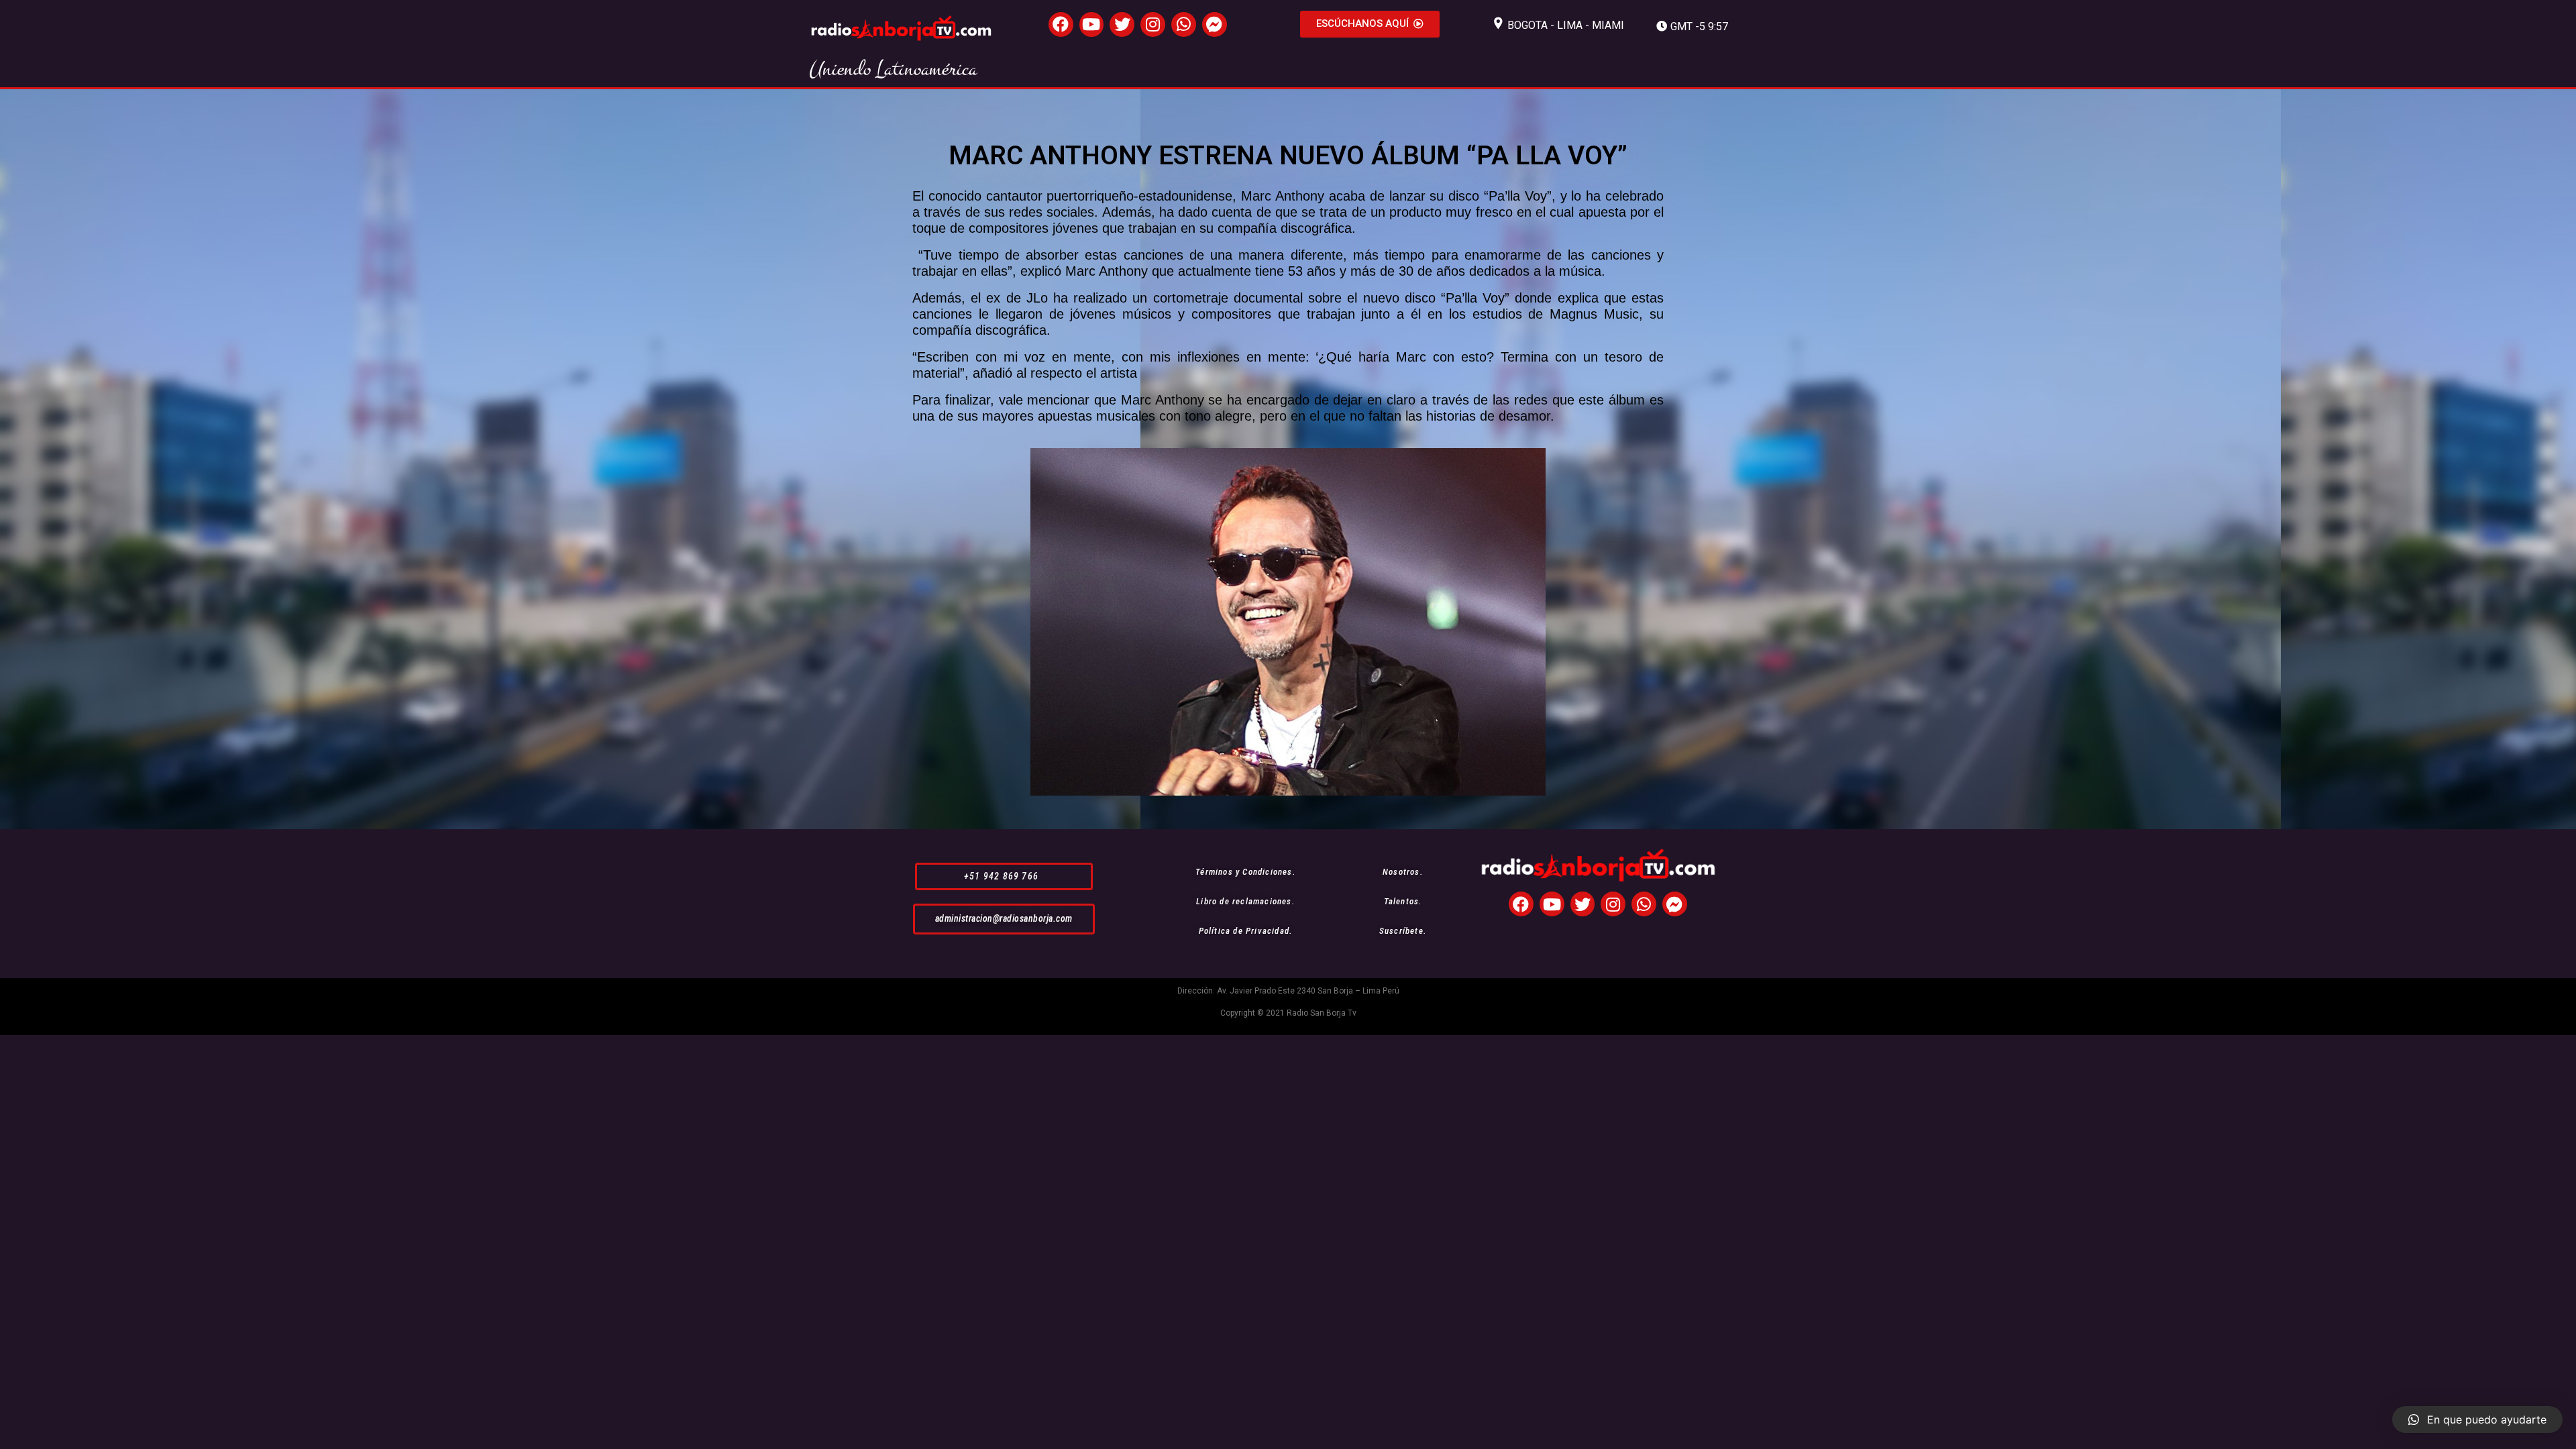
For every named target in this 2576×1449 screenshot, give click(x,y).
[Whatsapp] (1184, 24)
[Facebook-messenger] (1215, 24)
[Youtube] (1092, 24)
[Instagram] (1153, 24)
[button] (1370, 24)
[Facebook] (1061, 24)
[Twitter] (1122, 24)
